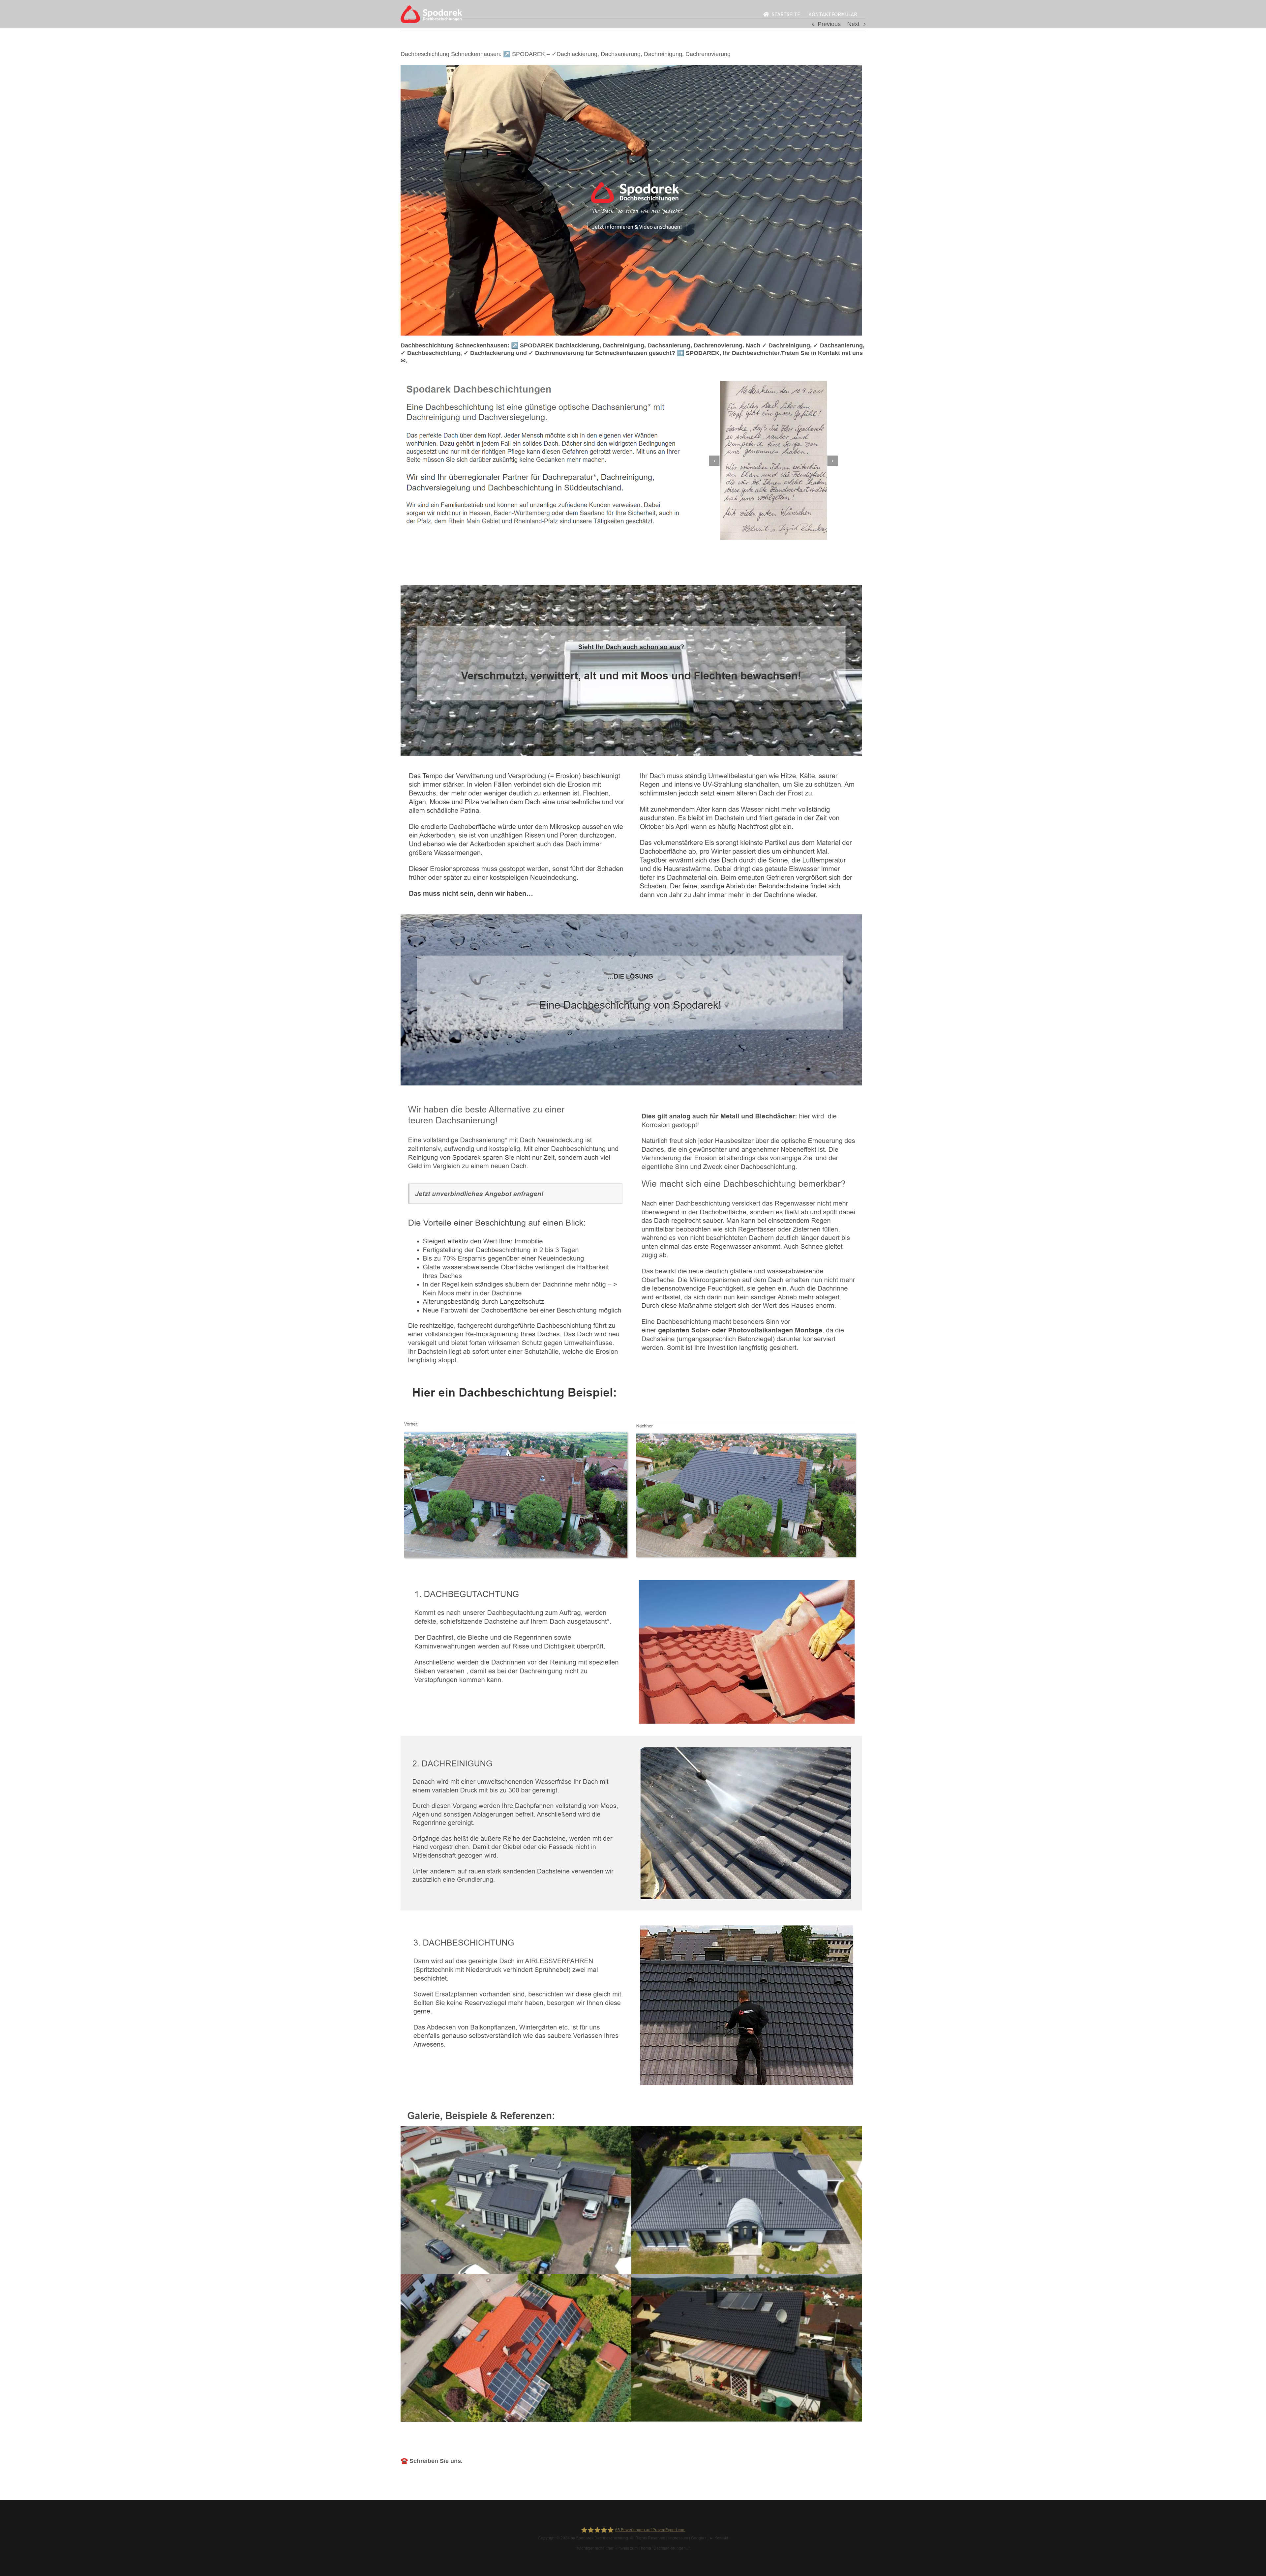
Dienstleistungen (515, 574)
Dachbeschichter (442, 574)
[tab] (442, 574)
